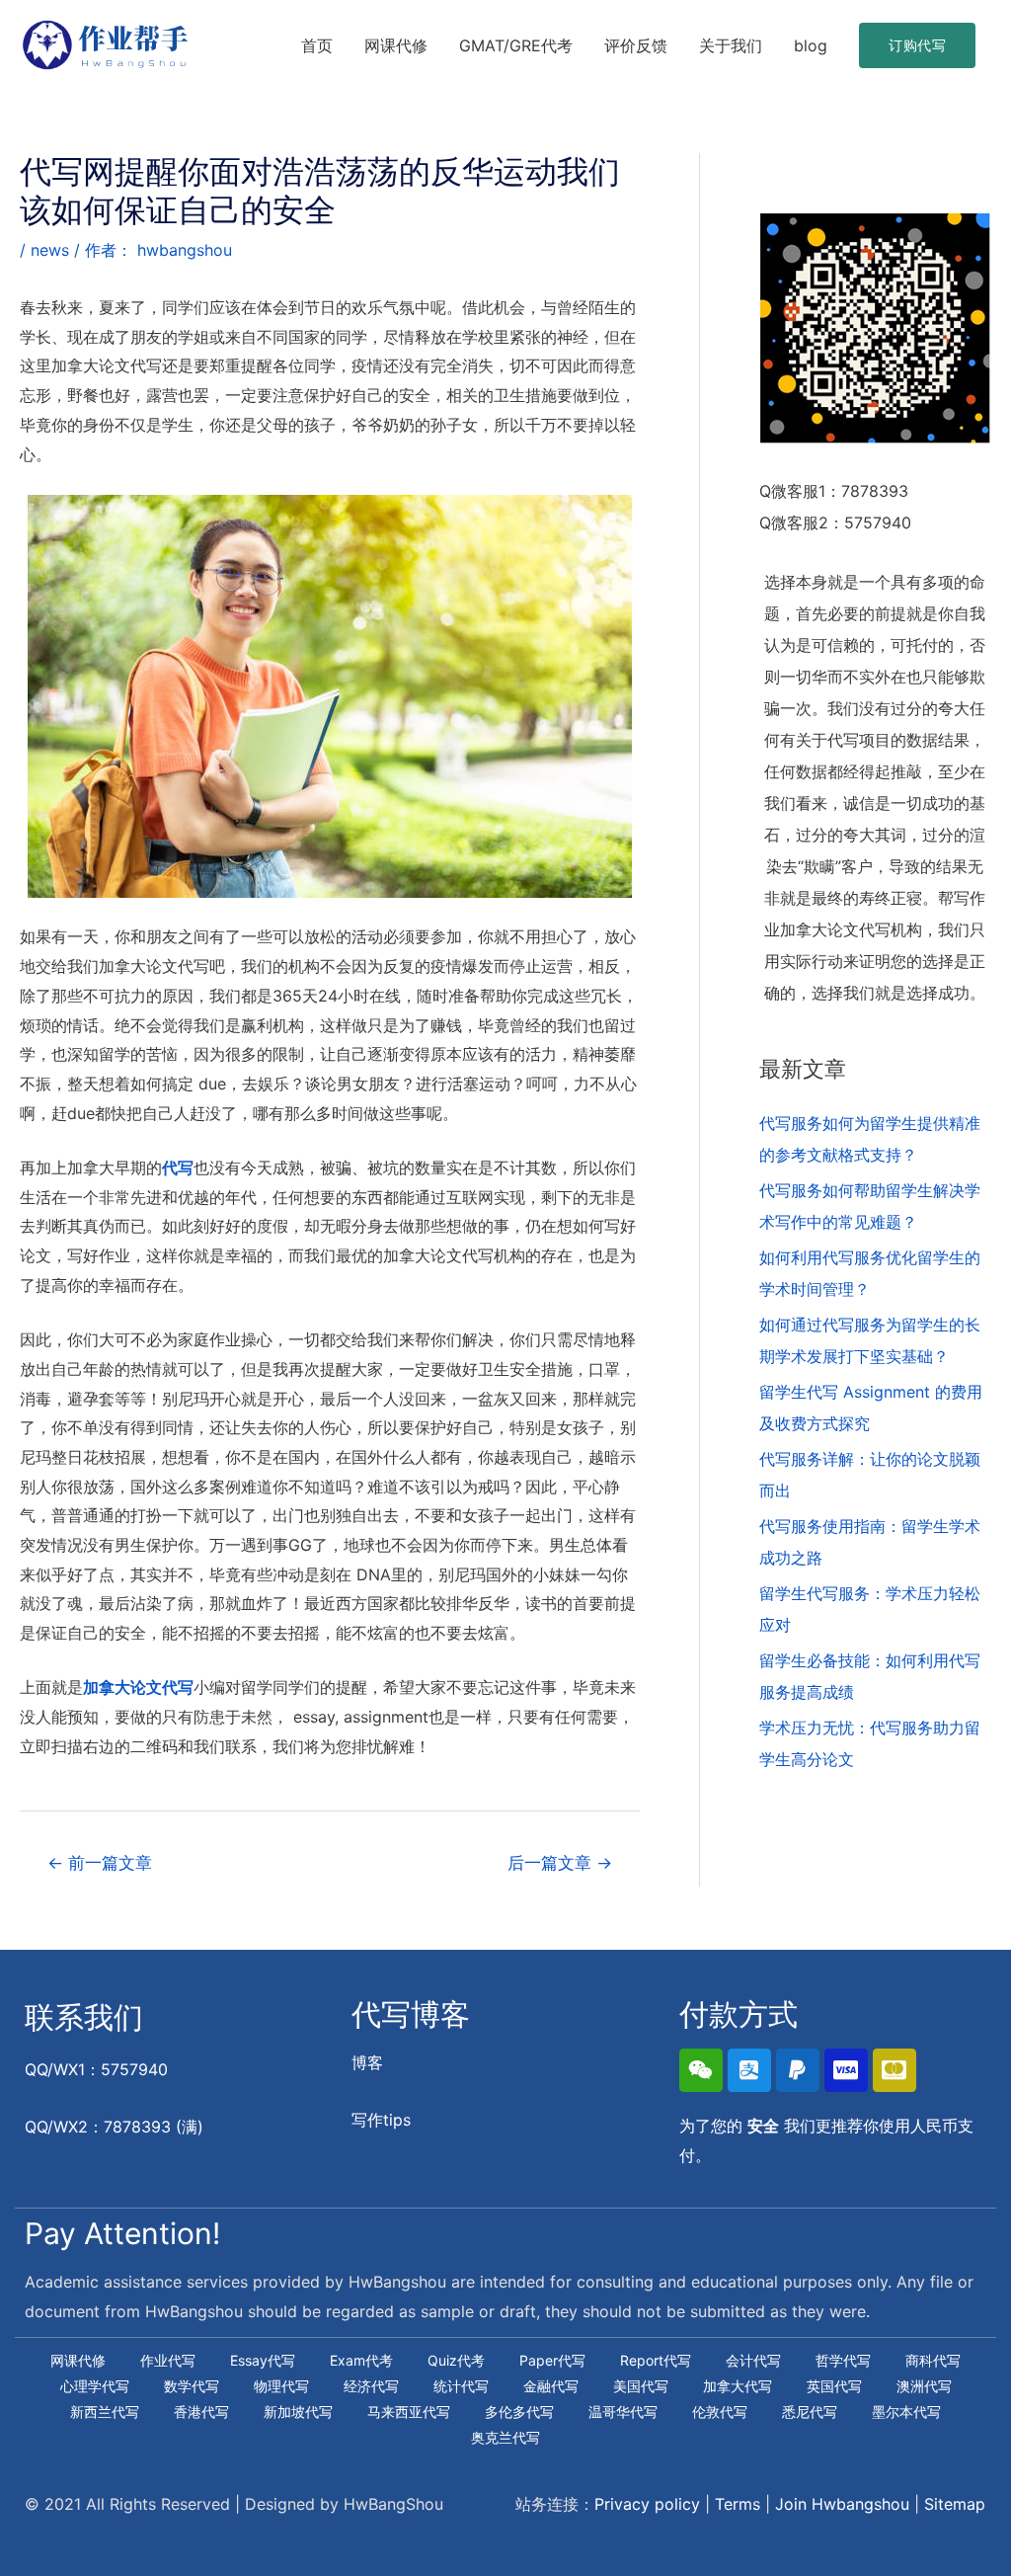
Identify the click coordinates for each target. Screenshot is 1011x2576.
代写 (178, 1167)
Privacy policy (647, 2504)
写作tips (381, 2120)
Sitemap (955, 2504)
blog (811, 45)
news (50, 250)
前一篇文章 (100, 1862)
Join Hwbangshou (842, 2504)
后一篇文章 (560, 1862)
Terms (738, 2504)
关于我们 (731, 45)
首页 (317, 45)
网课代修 (396, 45)
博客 (367, 2062)
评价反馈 (636, 45)
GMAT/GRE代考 (516, 45)
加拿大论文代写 (138, 1687)
